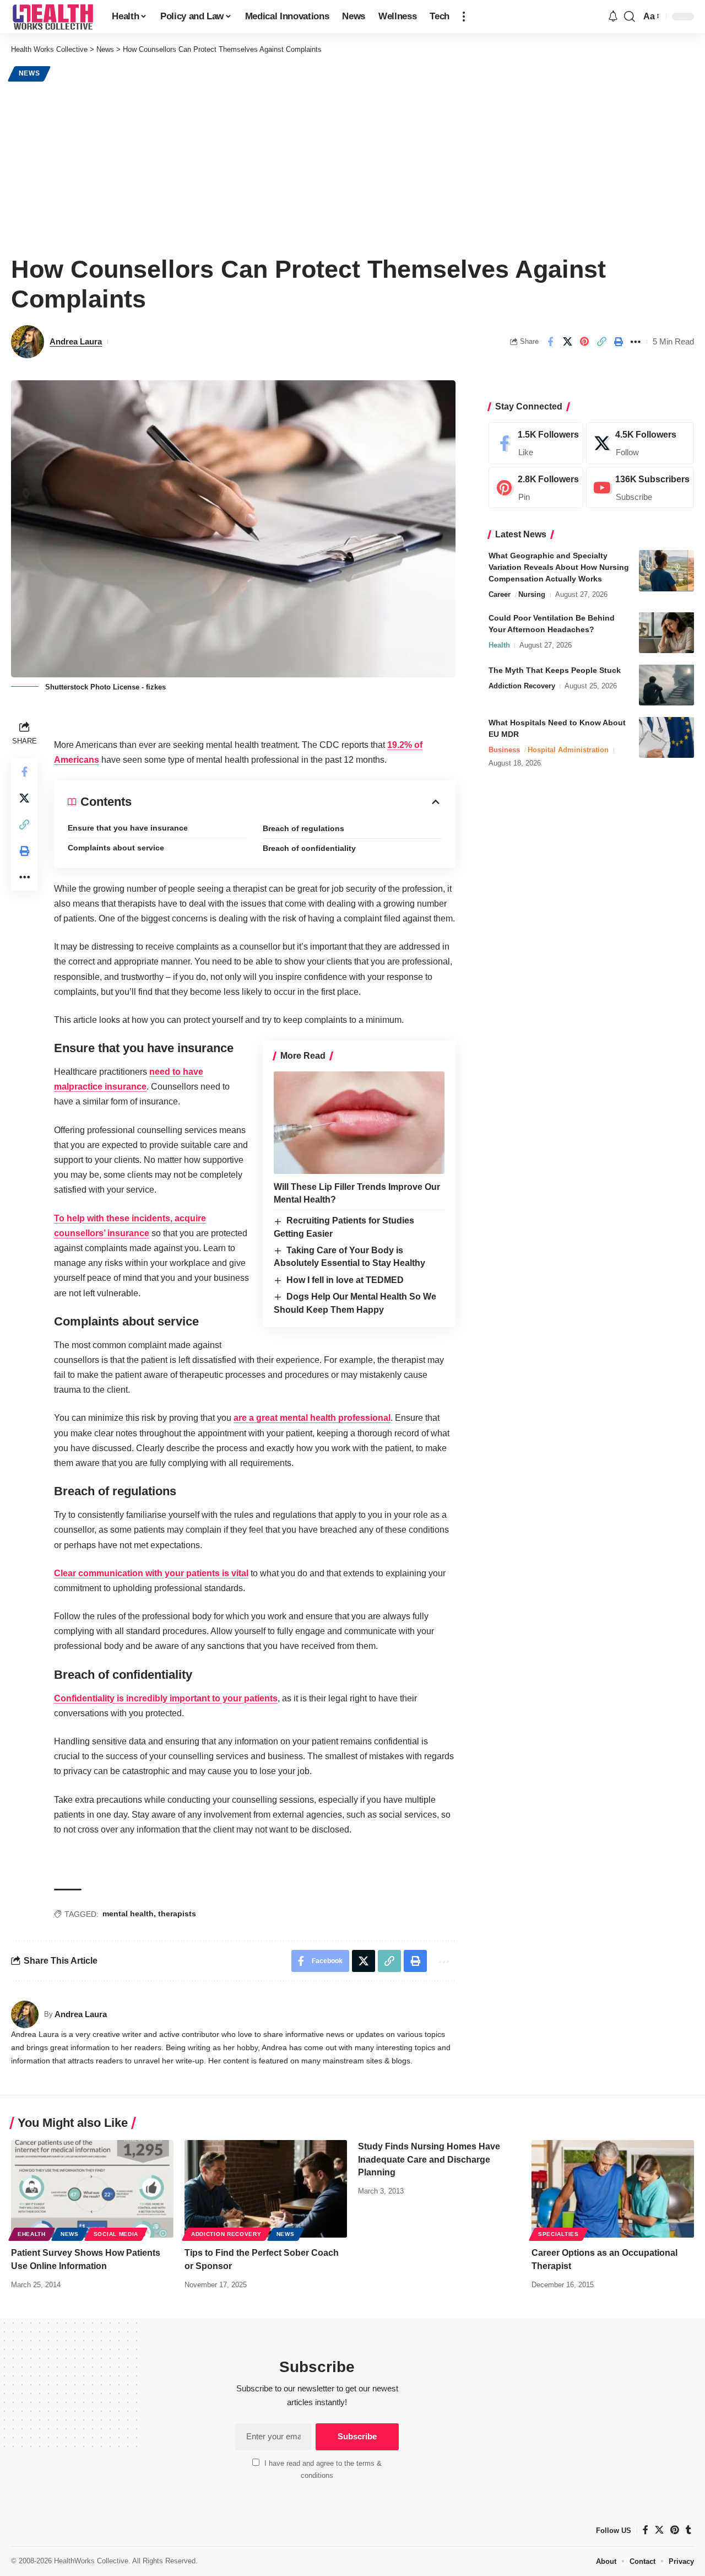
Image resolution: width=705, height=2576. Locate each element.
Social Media (116, 2234)
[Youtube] (640, 488)
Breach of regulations (303, 828)
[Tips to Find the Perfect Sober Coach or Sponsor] (266, 2189)
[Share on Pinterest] (584, 342)
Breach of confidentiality (309, 848)
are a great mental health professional (312, 1418)
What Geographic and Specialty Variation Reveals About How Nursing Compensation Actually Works (559, 567)
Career (500, 594)
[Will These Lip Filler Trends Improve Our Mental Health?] (359, 1123)
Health (499, 645)
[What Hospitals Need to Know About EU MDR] (666, 737)
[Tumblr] (688, 2530)
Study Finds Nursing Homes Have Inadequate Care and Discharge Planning (429, 2159)
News (29, 73)
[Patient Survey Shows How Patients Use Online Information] (92, 2189)
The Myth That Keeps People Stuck (555, 670)
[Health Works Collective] (53, 17)
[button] (464, 17)
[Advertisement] (352, 166)
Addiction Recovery (522, 685)
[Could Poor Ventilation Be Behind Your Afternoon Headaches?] (666, 632)
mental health (128, 1914)
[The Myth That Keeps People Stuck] (666, 685)
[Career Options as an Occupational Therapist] (613, 2189)
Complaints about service (116, 848)
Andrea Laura (76, 341)
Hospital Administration (568, 749)
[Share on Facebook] (550, 342)
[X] (640, 443)
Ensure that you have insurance (128, 828)
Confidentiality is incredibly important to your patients (166, 1698)
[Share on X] (567, 342)
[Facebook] (536, 443)
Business (504, 749)
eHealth (32, 2234)
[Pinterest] (536, 488)
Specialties (558, 2234)
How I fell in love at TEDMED (345, 1280)
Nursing (532, 594)
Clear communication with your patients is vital (151, 1573)
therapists (177, 1914)
